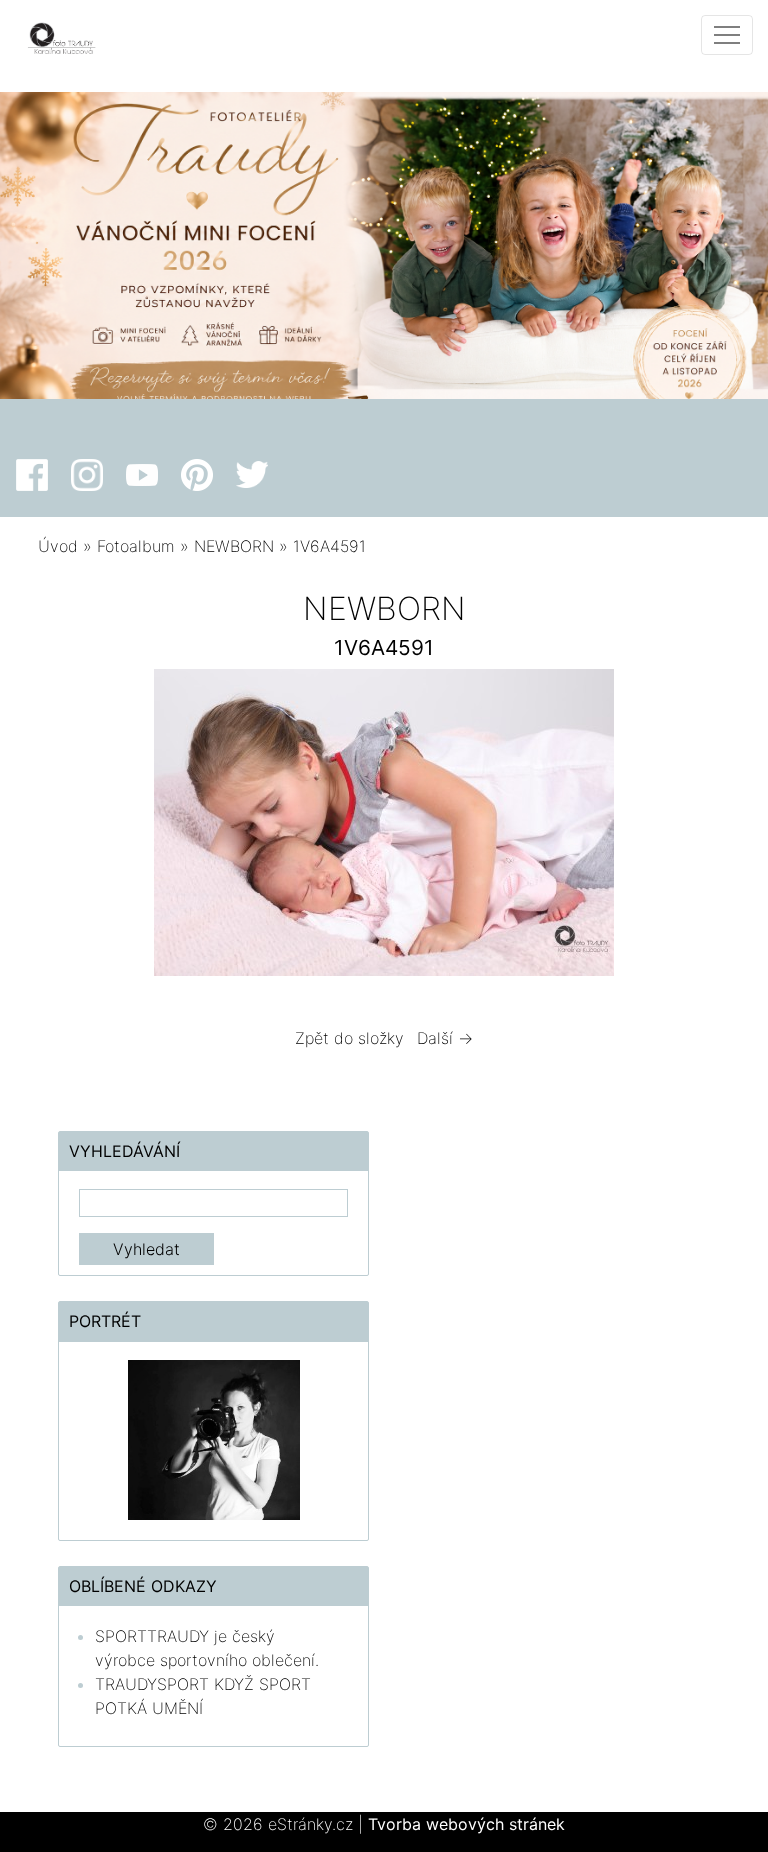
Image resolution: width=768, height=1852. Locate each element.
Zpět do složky (349, 1038)
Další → (445, 1038)
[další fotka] (697, 827)
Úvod (58, 546)
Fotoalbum (136, 546)
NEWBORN (236, 546)
